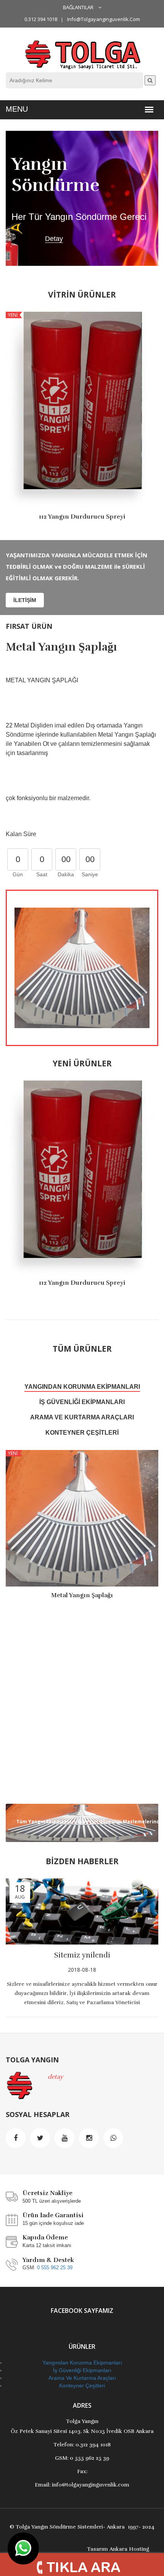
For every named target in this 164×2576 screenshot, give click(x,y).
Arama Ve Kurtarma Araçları (82, 1417)
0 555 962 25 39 (55, 2268)
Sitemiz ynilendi (82, 1955)
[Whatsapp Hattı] (113, 2138)
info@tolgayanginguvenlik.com (104, 19)
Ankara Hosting (129, 2549)
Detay (54, 239)
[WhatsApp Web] (23, 2548)
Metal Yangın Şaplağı (82, 1595)
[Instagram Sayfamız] (89, 2138)
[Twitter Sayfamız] (40, 2138)
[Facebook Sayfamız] (16, 2138)
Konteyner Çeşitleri (82, 1433)
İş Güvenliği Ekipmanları (82, 1402)
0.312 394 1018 (41, 19)
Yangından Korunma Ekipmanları (82, 1387)
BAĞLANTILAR (79, 7)
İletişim (25, 600)
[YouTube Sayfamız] (64, 2138)
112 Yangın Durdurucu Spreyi (82, 517)
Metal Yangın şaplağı (61, 647)
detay (55, 2077)
